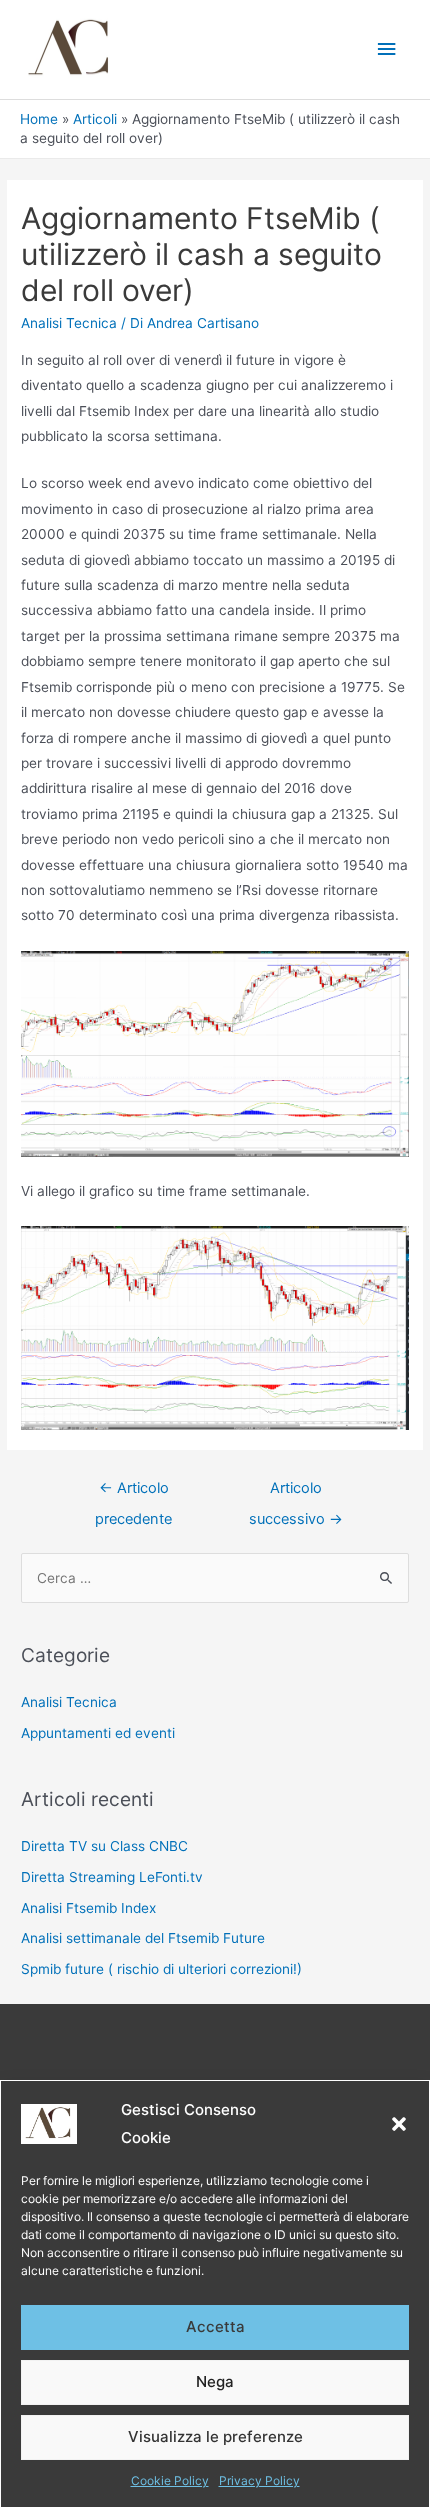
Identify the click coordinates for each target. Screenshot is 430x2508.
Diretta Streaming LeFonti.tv (112, 1877)
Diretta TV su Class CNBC (104, 1846)
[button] (399, 2124)
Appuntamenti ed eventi (98, 1733)
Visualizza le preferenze (215, 2436)
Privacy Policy (259, 2480)
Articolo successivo (296, 1493)
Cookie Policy (170, 2480)
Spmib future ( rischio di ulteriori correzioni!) (161, 1969)
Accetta (215, 2326)
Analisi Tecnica (69, 323)
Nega (215, 2381)
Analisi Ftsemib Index (88, 1908)
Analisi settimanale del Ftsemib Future (143, 1938)
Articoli (95, 119)
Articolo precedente (133, 1493)
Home (39, 119)
